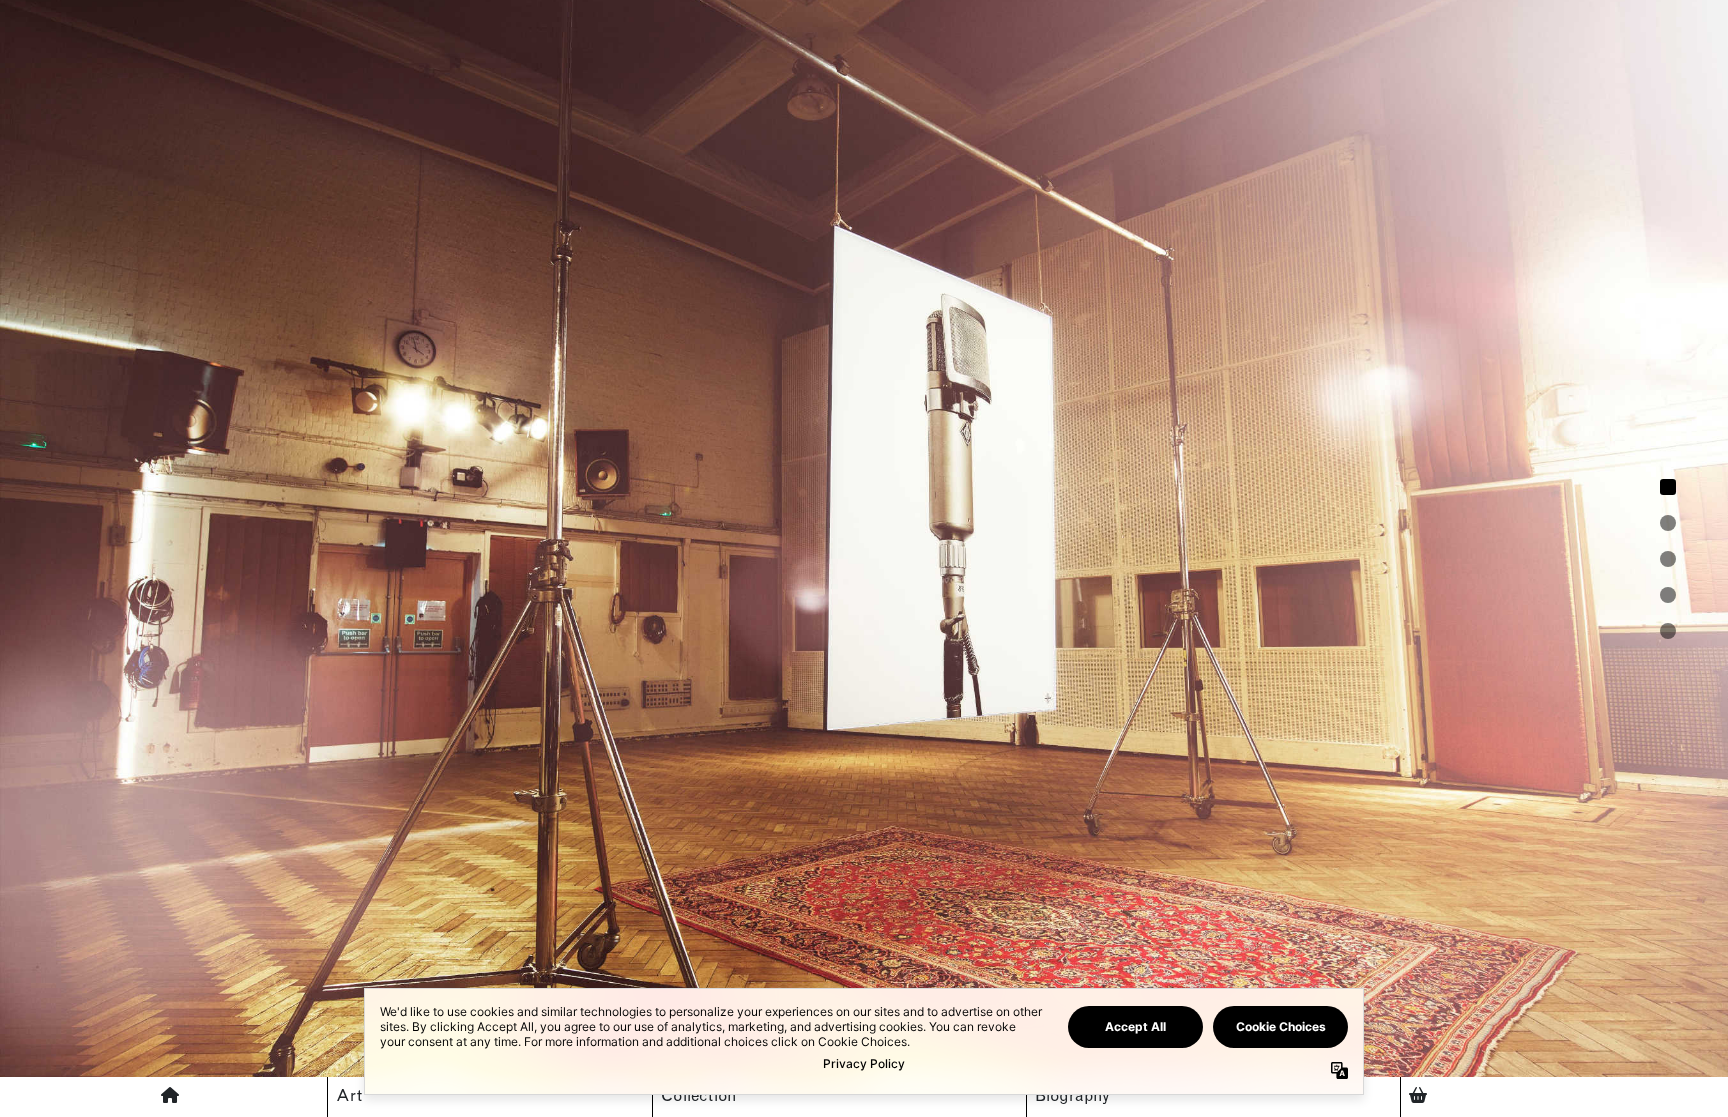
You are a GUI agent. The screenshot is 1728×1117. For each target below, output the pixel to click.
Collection (699, 1097)
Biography (1072, 1097)
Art (349, 1097)
